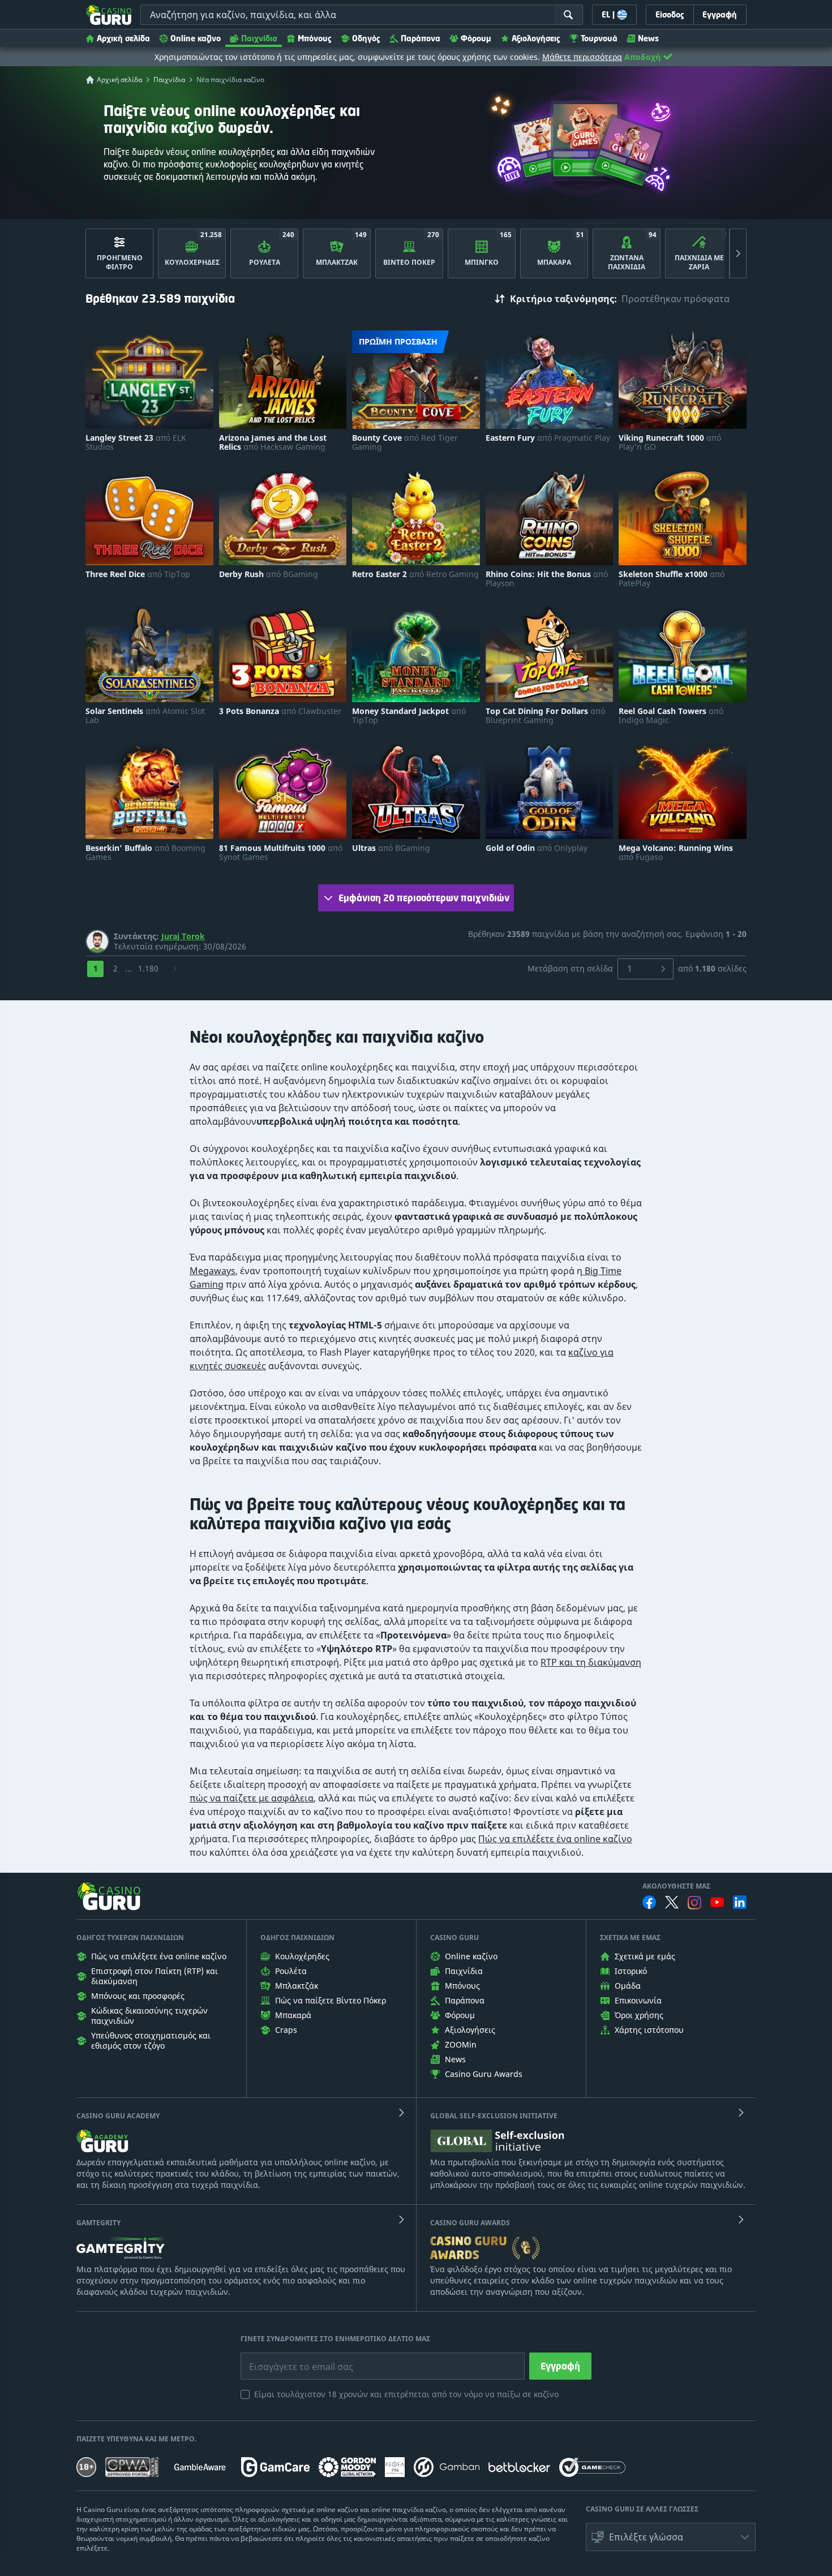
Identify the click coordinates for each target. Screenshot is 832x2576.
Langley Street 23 (136, 442)
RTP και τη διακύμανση (591, 1662)
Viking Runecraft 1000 (670, 442)
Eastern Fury (548, 438)
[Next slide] (738, 253)
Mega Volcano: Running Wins (676, 853)
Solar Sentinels (145, 716)
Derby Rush (269, 574)
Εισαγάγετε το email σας (287, 2358)
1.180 (148, 968)
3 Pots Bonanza (280, 711)
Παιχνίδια (259, 38)
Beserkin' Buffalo (145, 853)
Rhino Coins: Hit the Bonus (547, 579)
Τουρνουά (599, 38)
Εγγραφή (560, 2366)
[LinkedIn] (740, 1902)
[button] (671, 2537)
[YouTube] (717, 1902)
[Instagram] (694, 1902)
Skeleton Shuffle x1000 (672, 579)
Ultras (391, 848)
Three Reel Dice (138, 574)
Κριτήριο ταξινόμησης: (563, 299)
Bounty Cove (405, 442)
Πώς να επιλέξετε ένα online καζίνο (555, 1839)
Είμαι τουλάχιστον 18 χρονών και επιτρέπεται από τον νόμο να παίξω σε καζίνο (406, 2394)
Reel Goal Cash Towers (671, 716)
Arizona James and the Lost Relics (273, 442)
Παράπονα (421, 38)
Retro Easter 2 (415, 574)
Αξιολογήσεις (536, 38)
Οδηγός (366, 38)
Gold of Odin (537, 848)
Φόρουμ (476, 38)
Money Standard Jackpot (409, 716)
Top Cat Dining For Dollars (545, 716)
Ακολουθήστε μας (676, 1886)
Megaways (213, 1271)
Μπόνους (315, 38)
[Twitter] (672, 1902)
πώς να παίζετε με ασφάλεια (252, 1798)
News (648, 38)
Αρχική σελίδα (123, 38)
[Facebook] (649, 1902)
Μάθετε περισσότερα (582, 57)
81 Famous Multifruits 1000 (281, 853)
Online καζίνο (196, 38)
